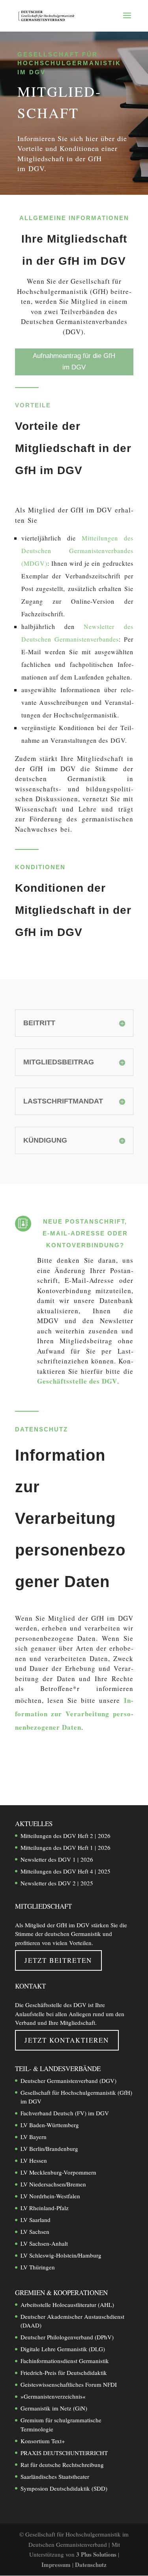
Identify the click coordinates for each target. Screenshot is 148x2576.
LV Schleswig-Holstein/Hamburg (61, 2255)
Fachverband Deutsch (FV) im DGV (65, 2113)
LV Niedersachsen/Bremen (53, 2184)
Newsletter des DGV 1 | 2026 (57, 1859)
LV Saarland (36, 2220)
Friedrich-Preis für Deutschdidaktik (64, 2373)
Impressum (57, 2564)
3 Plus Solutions (97, 2554)
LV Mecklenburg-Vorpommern (58, 2172)
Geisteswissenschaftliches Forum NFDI (69, 2384)
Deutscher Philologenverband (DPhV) (67, 2337)
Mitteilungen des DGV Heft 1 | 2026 (66, 1847)
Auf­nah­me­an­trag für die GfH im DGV (74, 362)
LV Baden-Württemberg (50, 2125)
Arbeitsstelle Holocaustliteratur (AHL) (67, 2304)
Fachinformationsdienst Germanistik (65, 2361)
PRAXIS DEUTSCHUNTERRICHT (64, 2452)
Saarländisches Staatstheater (55, 2476)
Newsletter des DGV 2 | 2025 (57, 1883)
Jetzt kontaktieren (67, 2040)
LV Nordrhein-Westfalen (50, 2196)
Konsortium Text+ (43, 2440)
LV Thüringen (38, 2267)
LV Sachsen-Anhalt (44, 2243)
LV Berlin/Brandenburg (49, 2149)
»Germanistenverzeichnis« (53, 2396)
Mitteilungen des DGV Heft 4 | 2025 (66, 1871)
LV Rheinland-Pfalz (45, 2208)
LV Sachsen (35, 2231)
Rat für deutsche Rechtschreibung (62, 2464)
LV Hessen (34, 2160)
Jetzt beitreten (58, 1960)
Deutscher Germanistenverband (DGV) (68, 2080)
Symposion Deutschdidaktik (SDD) (64, 2488)
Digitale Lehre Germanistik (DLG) (63, 2349)
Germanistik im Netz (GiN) (54, 2408)
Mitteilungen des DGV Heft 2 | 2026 (66, 1836)
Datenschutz (91, 2564)
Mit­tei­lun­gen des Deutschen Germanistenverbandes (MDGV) (77, 551)
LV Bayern (34, 2137)
